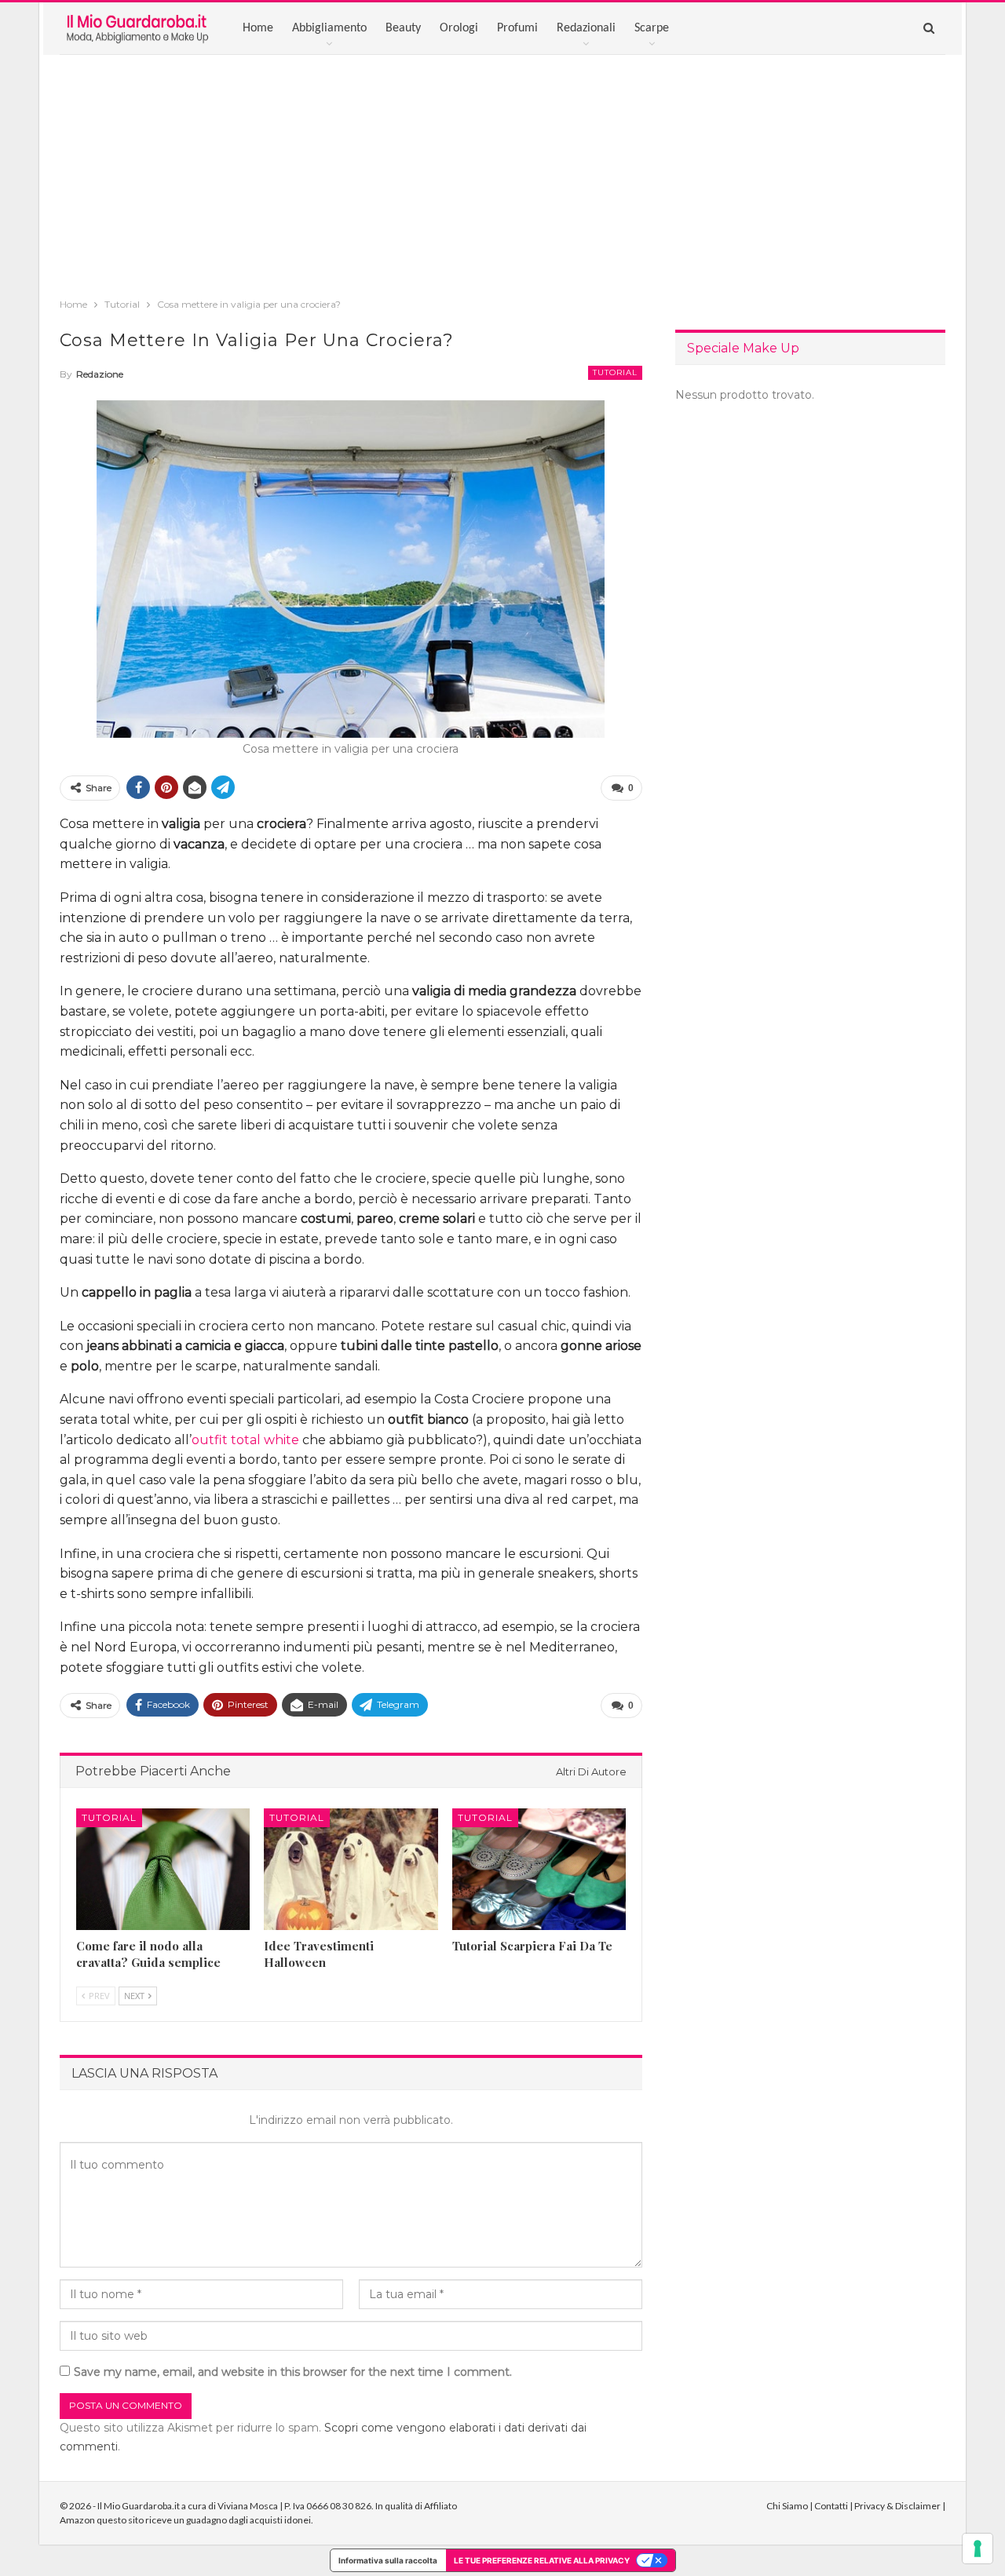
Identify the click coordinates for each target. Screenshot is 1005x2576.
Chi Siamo (787, 2506)
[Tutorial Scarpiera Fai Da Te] (539, 1869)
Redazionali (586, 28)
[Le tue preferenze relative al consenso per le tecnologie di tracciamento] (978, 2549)
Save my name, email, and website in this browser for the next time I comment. (293, 2372)
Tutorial (615, 372)
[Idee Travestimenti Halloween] (351, 1869)
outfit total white (245, 1440)
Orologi (459, 28)
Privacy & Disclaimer (897, 2506)
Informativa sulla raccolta (388, 2560)
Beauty (403, 28)
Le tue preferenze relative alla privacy (542, 2560)
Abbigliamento (329, 28)
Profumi (517, 28)
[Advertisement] (502, 173)
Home (258, 28)
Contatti (831, 2506)
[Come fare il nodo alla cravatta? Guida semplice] (163, 1869)
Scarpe (652, 28)
